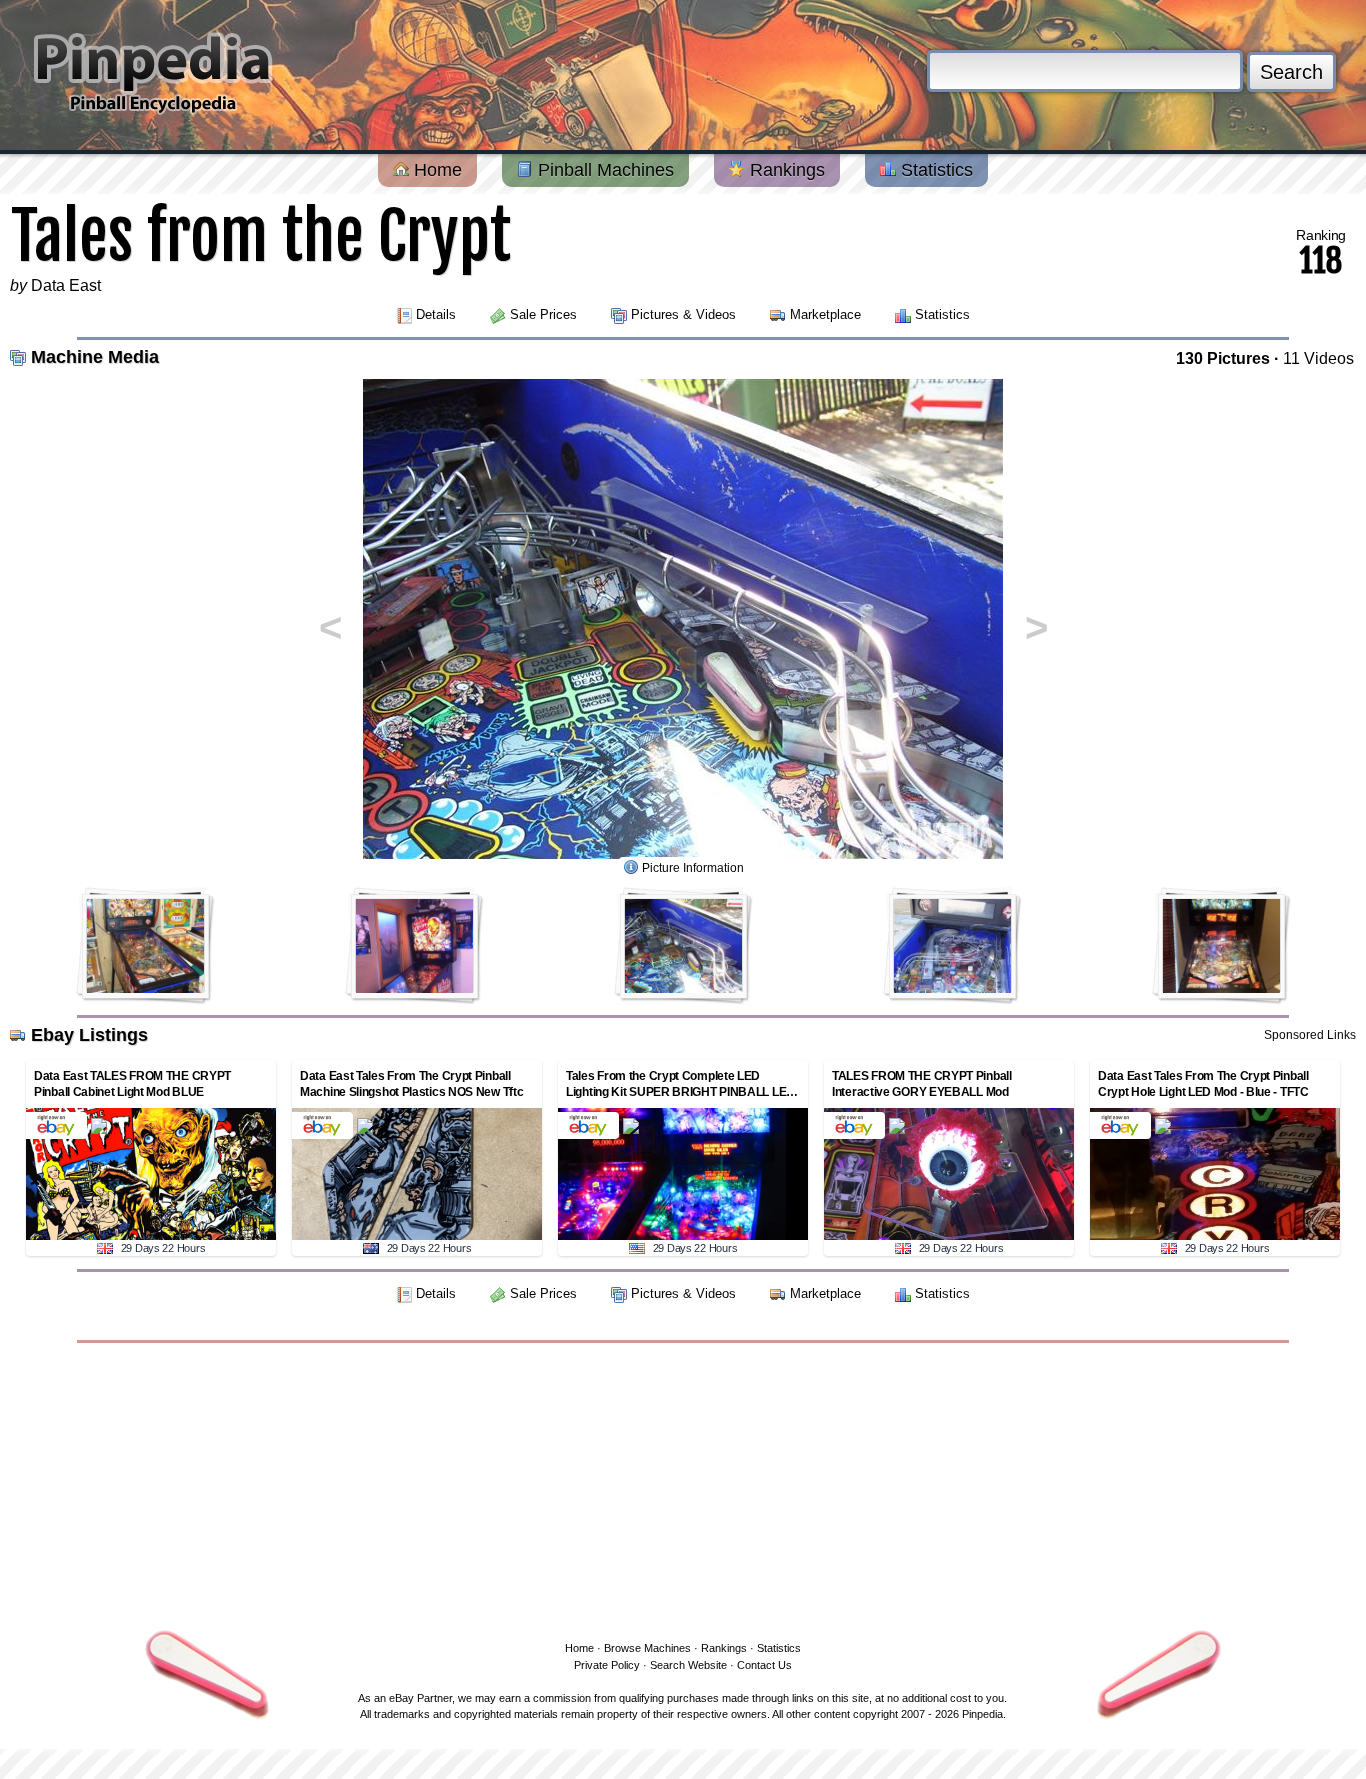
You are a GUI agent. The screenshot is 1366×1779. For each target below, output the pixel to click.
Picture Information (693, 868)
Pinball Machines (603, 170)
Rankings (785, 170)
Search (1291, 72)
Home (435, 170)
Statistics (934, 170)
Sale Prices (543, 314)
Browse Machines (647, 1648)
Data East (66, 285)
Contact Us (764, 1665)
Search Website (688, 1665)
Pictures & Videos (683, 314)
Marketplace (825, 314)
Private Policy (607, 1665)
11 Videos (1318, 358)
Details (436, 314)
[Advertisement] (683, 1488)
